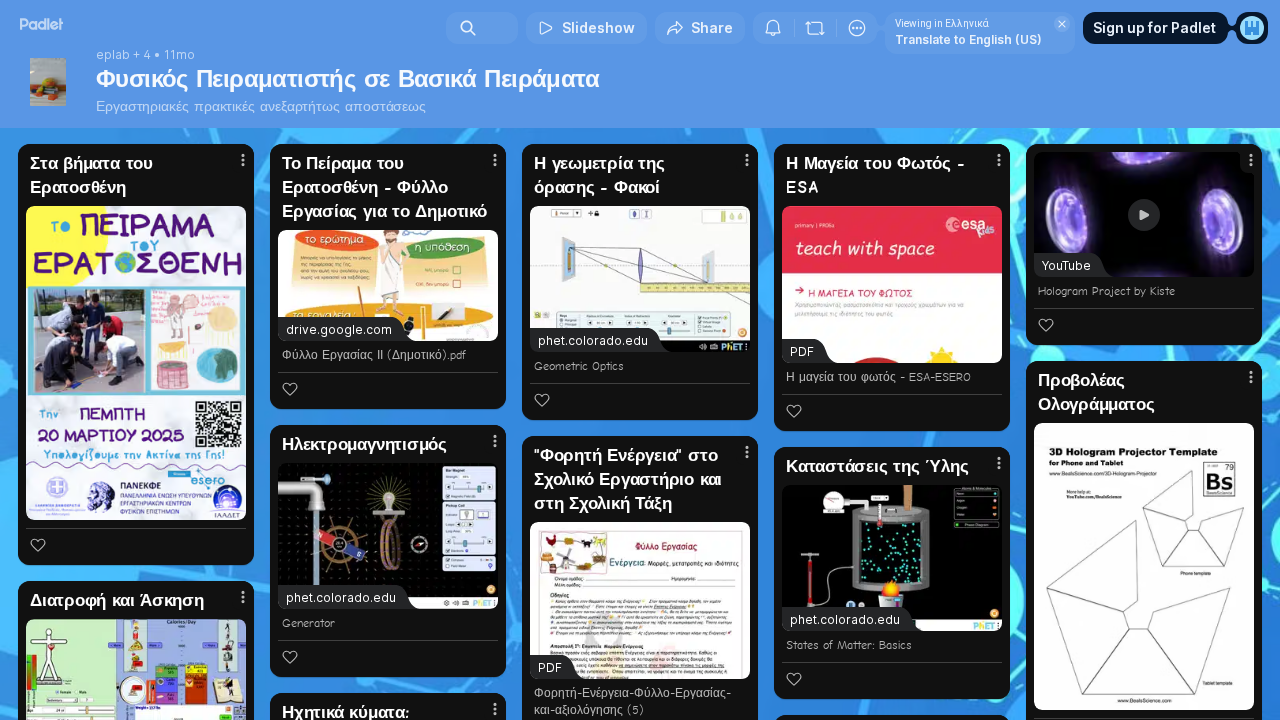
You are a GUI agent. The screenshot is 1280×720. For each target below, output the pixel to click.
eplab (113, 55)
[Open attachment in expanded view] (136, 363)
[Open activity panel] (773, 28)
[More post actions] (243, 160)
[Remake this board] (815, 28)
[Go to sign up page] (1252, 28)
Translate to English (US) (968, 39)
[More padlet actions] (857, 28)
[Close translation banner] (1062, 24)
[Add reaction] (38, 545)
